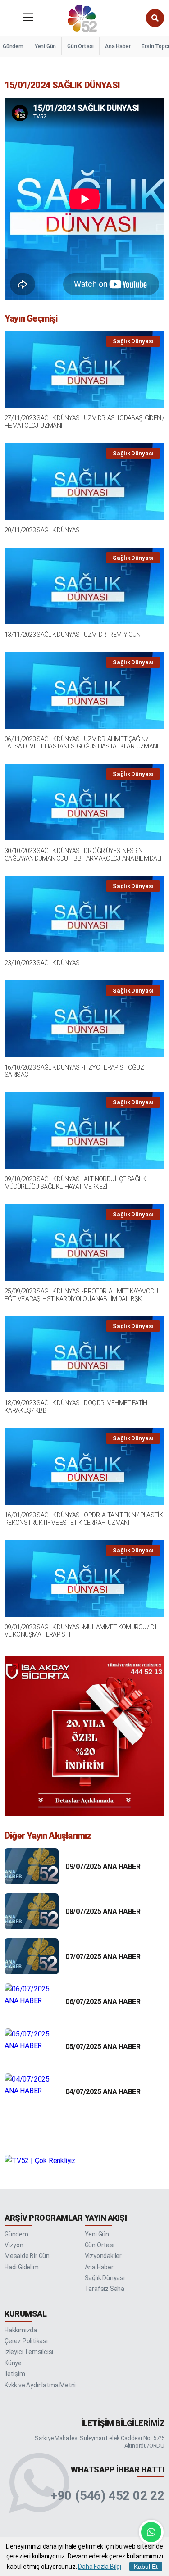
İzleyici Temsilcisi (29, 2352)
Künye (13, 2363)
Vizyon (14, 2245)
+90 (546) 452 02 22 (107, 2496)
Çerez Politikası (26, 2341)
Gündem (13, 46)
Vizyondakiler (103, 2256)
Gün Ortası (80, 46)
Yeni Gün (45, 46)
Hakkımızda (21, 2330)
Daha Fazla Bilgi (100, 2567)
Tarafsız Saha (105, 2289)
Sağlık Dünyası (105, 2278)
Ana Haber (118, 46)
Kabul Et (146, 2567)
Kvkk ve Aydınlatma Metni (40, 2385)
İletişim (15, 2374)
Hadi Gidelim (22, 2267)
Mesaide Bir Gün (27, 2256)
